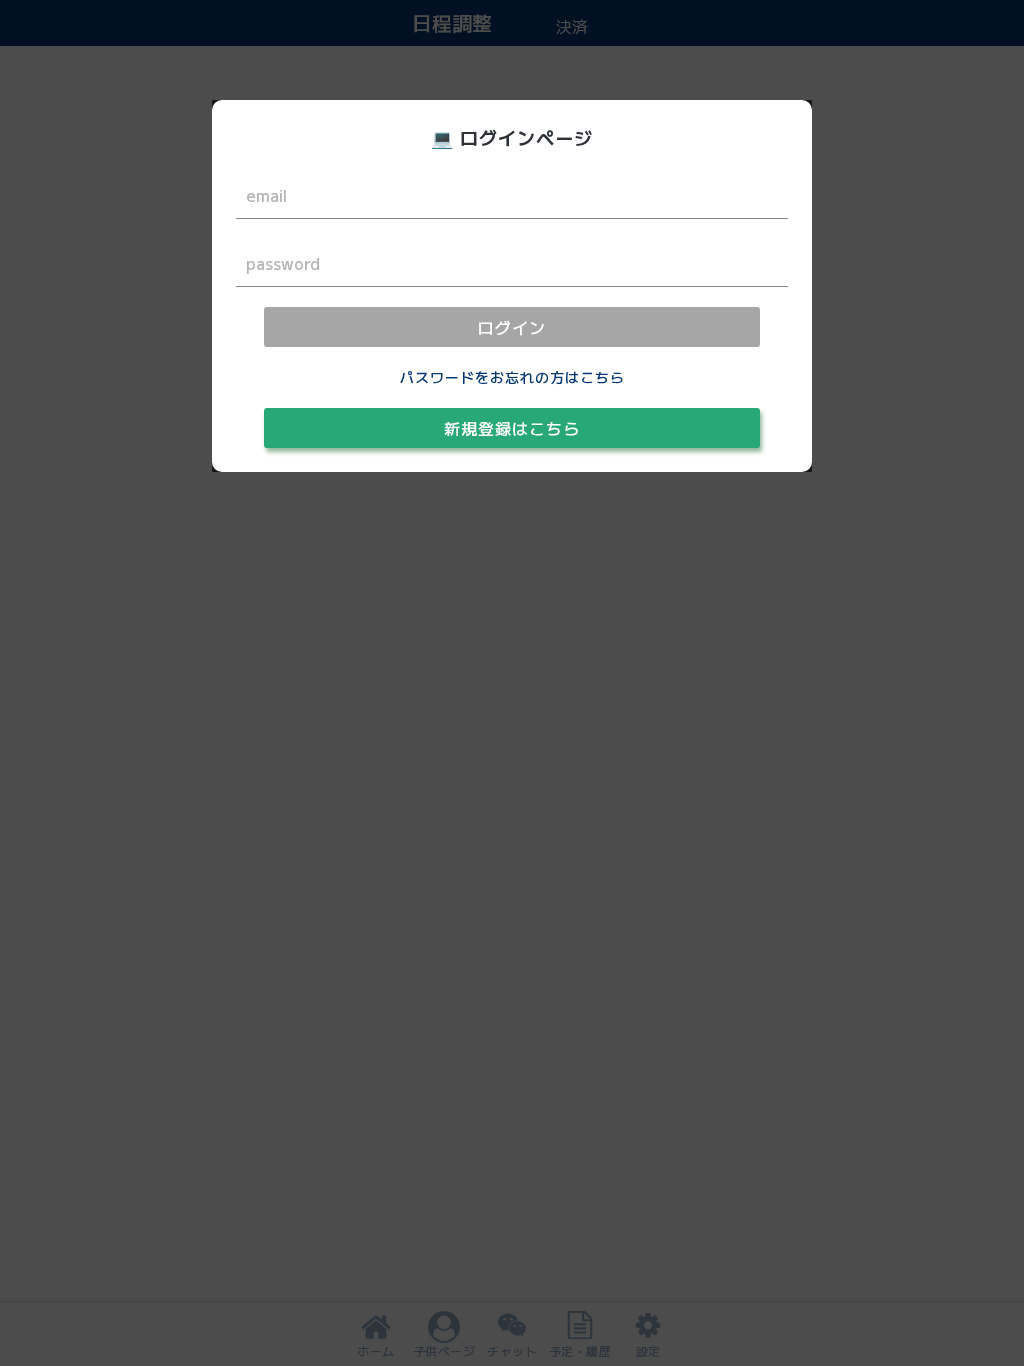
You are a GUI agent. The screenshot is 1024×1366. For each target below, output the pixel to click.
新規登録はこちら (512, 428)
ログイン (512, 327)
